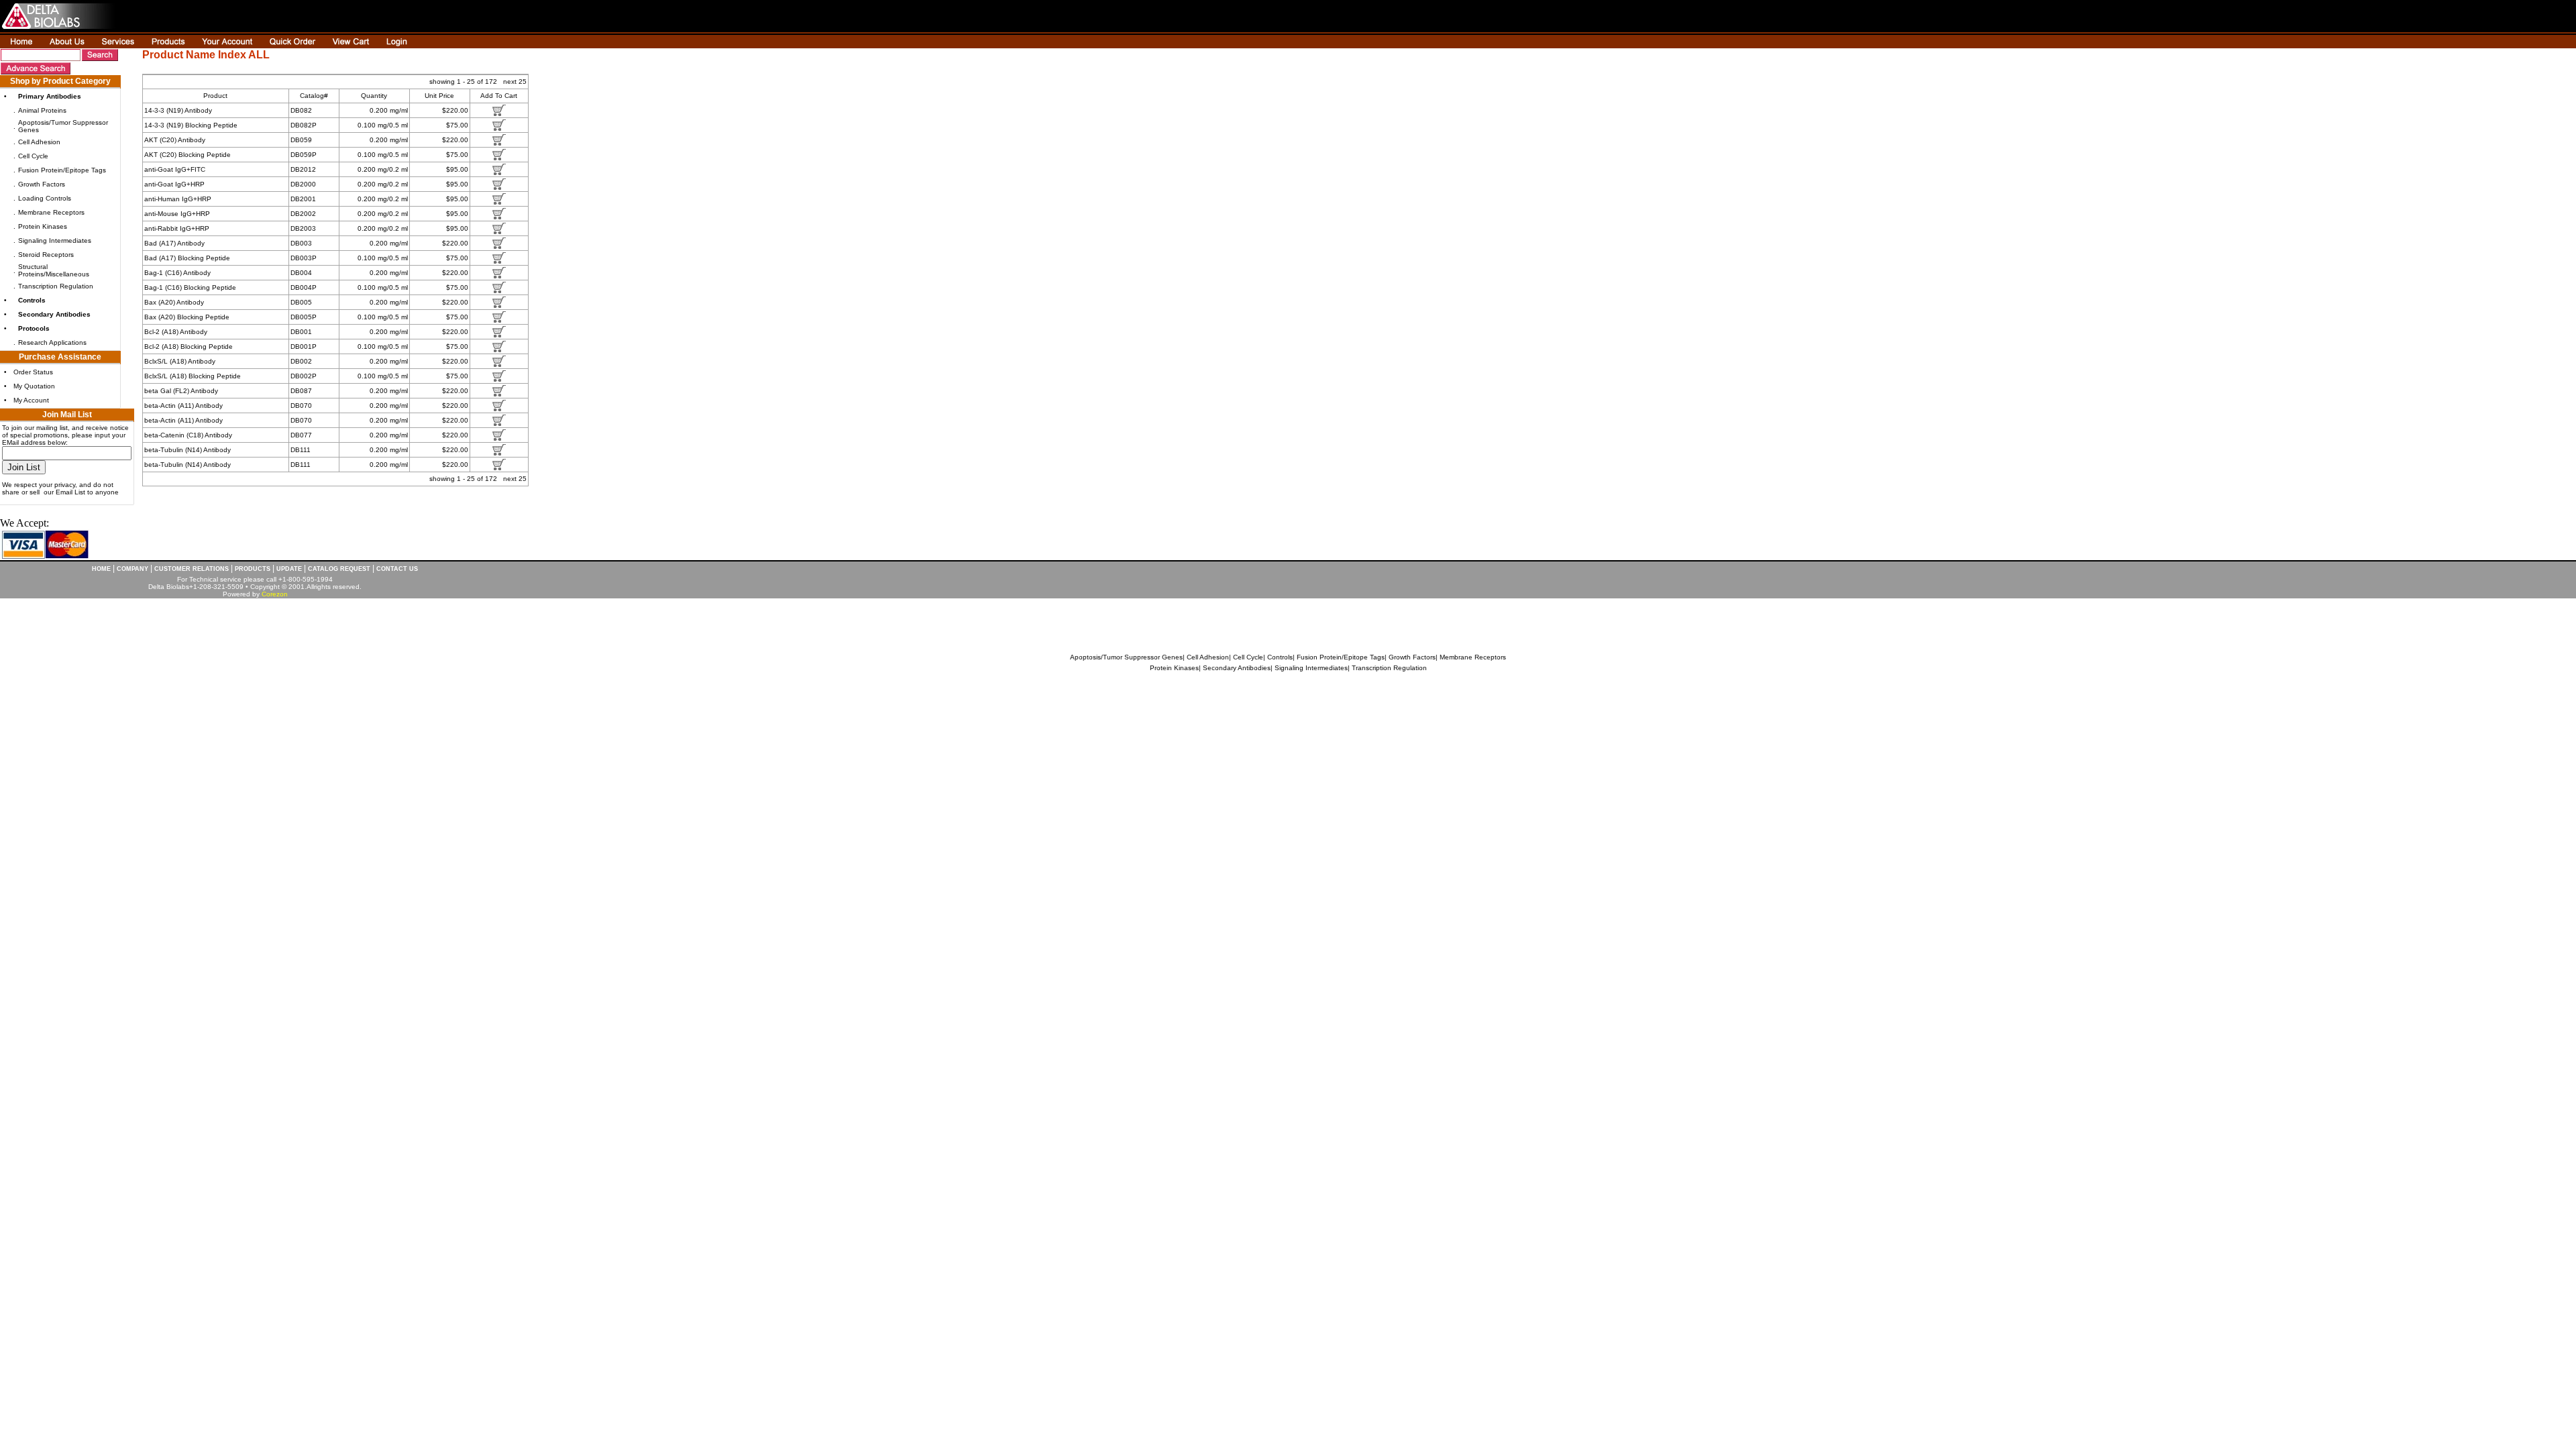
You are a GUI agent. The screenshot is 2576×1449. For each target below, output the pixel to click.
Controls (1280, 657)
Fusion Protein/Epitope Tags (62, 170)
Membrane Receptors (51, 212)
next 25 (515, 82)
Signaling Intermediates (55, 240)
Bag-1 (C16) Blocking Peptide (190, 287)
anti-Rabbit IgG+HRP (177, 228)
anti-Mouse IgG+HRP (177, 214)
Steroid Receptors (46, 255)
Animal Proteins (42, 110)
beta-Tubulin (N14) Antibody (187, 450)
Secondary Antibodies (1237, 668)
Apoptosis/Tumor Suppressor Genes (1126, 657)
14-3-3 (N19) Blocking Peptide (191, 125)
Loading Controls (45, 198)
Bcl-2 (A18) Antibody (176, 332)
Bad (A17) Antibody (174, 243)
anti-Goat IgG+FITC (175, 169)
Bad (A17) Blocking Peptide (187, 258)
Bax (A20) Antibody (174, 302)
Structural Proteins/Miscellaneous (54, 270)
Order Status (33, 372)
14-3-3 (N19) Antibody (178, 110)
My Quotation (34, 386)
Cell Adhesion (39, 142)
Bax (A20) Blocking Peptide (187, 317)
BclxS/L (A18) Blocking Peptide (193, 376)
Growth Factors (42, 184)
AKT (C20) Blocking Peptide (187, 155)
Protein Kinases (43, 226)
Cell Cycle (33, 156)
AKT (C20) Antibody (175, 140)
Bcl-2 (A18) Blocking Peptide (189, 346)
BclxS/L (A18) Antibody (180, 361)
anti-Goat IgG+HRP (174, 184)
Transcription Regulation (56, 286)
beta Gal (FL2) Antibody (181, 391)
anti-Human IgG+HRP (178, 199)
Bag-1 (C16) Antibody (177, 273)
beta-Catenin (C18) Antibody (188, 435)
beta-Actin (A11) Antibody (183, 406)
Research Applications (52, 342)
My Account (31, 400)
